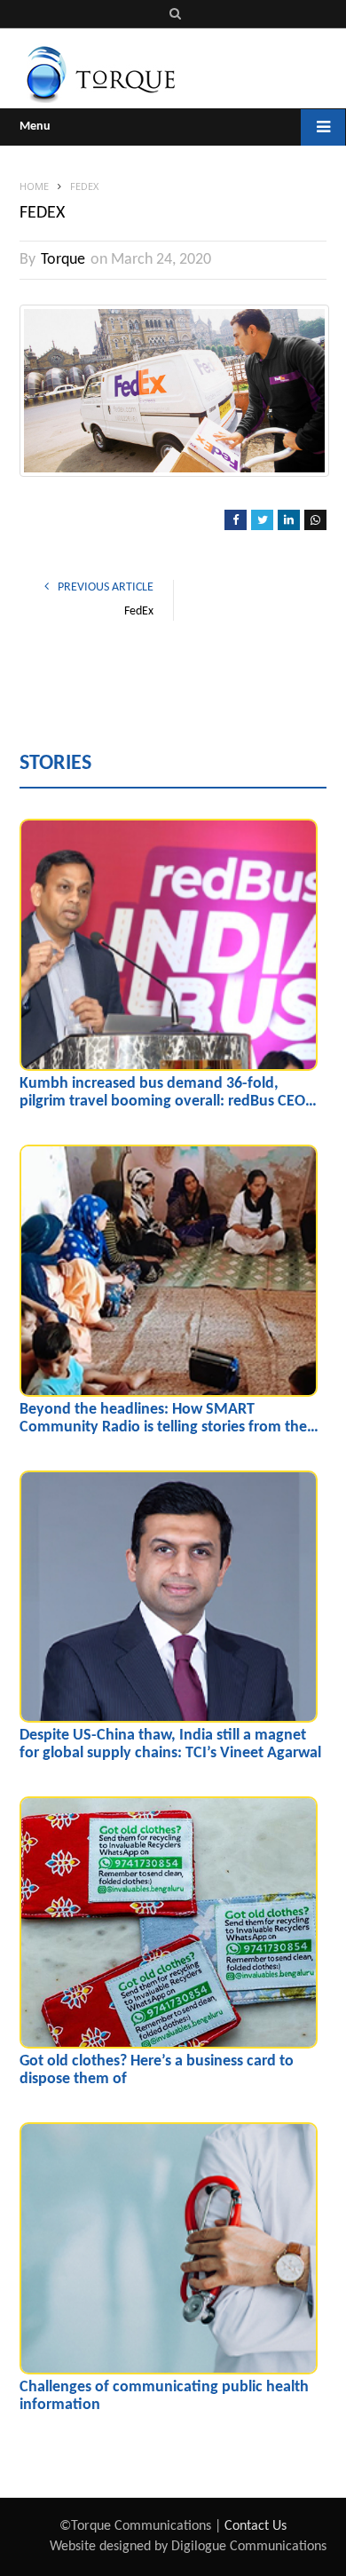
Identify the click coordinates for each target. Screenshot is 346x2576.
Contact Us (256, 2526)
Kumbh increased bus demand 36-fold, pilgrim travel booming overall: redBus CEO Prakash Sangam (162, 1093)
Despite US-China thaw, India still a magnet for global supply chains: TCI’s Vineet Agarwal (170, 1744)
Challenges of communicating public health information (164, 2396)
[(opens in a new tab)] (169, 945)
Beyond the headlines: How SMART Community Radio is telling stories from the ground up (163, 1419)
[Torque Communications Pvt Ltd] (100, 73)
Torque (63, 260)
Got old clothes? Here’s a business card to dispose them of (157, 2070)
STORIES (55, 764)
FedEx (139, 611)
